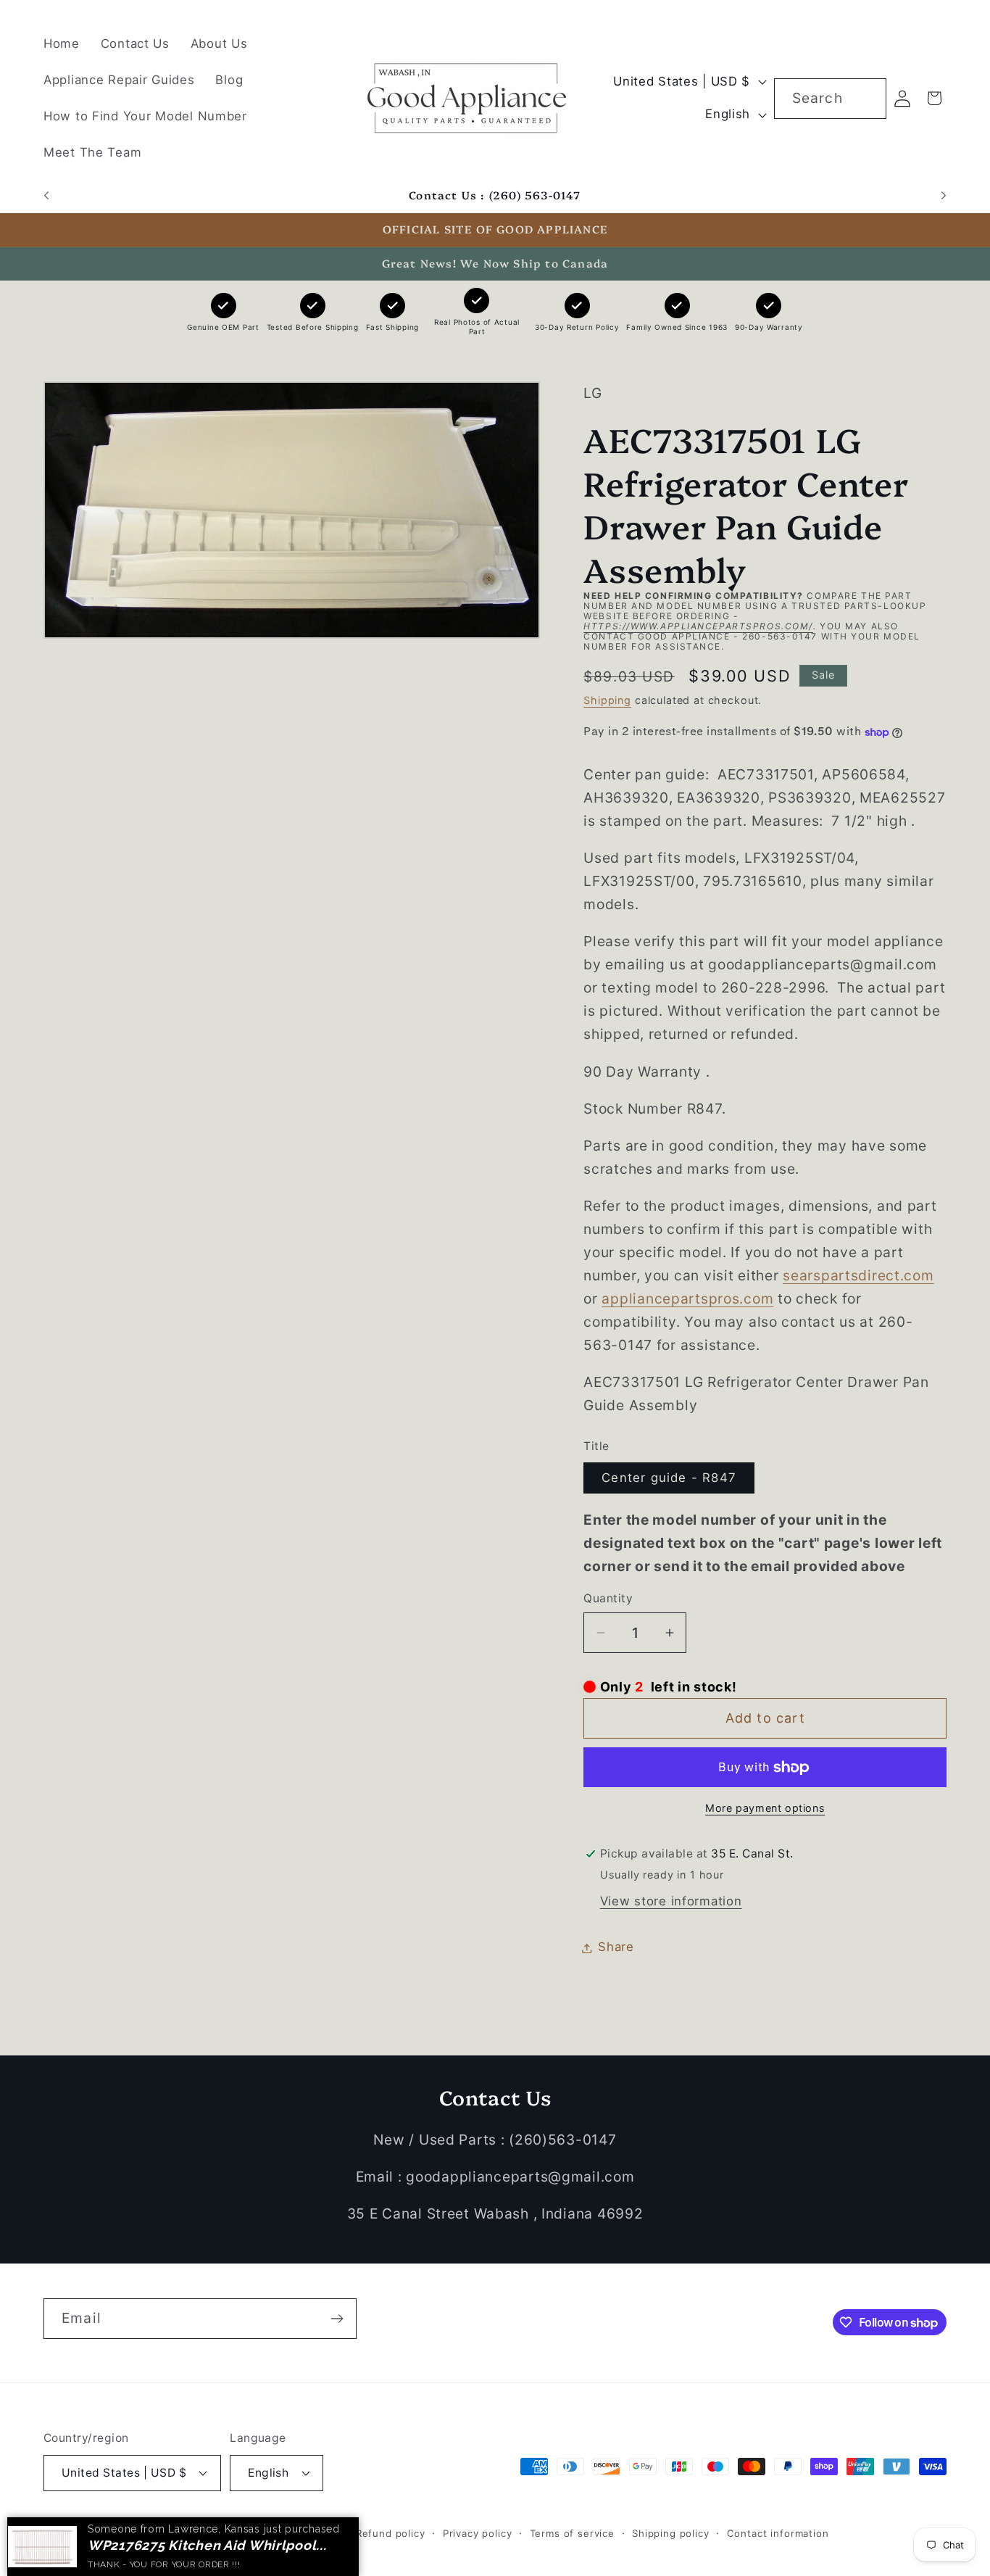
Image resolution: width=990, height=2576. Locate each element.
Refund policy (391, 2532)
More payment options (765, 1808)
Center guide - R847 (669, 1478)
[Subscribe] (337, 2319)
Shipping (607, 700)
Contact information (778, 2532)
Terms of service (572, 2532)
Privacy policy (478, 2532)
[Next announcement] (944, 196)
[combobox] (830, 99)
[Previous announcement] (46, 196)
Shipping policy (671, 2532)
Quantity (608, 1599)
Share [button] (616, 1947)
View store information (671, 1902)
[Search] (866, 98)
